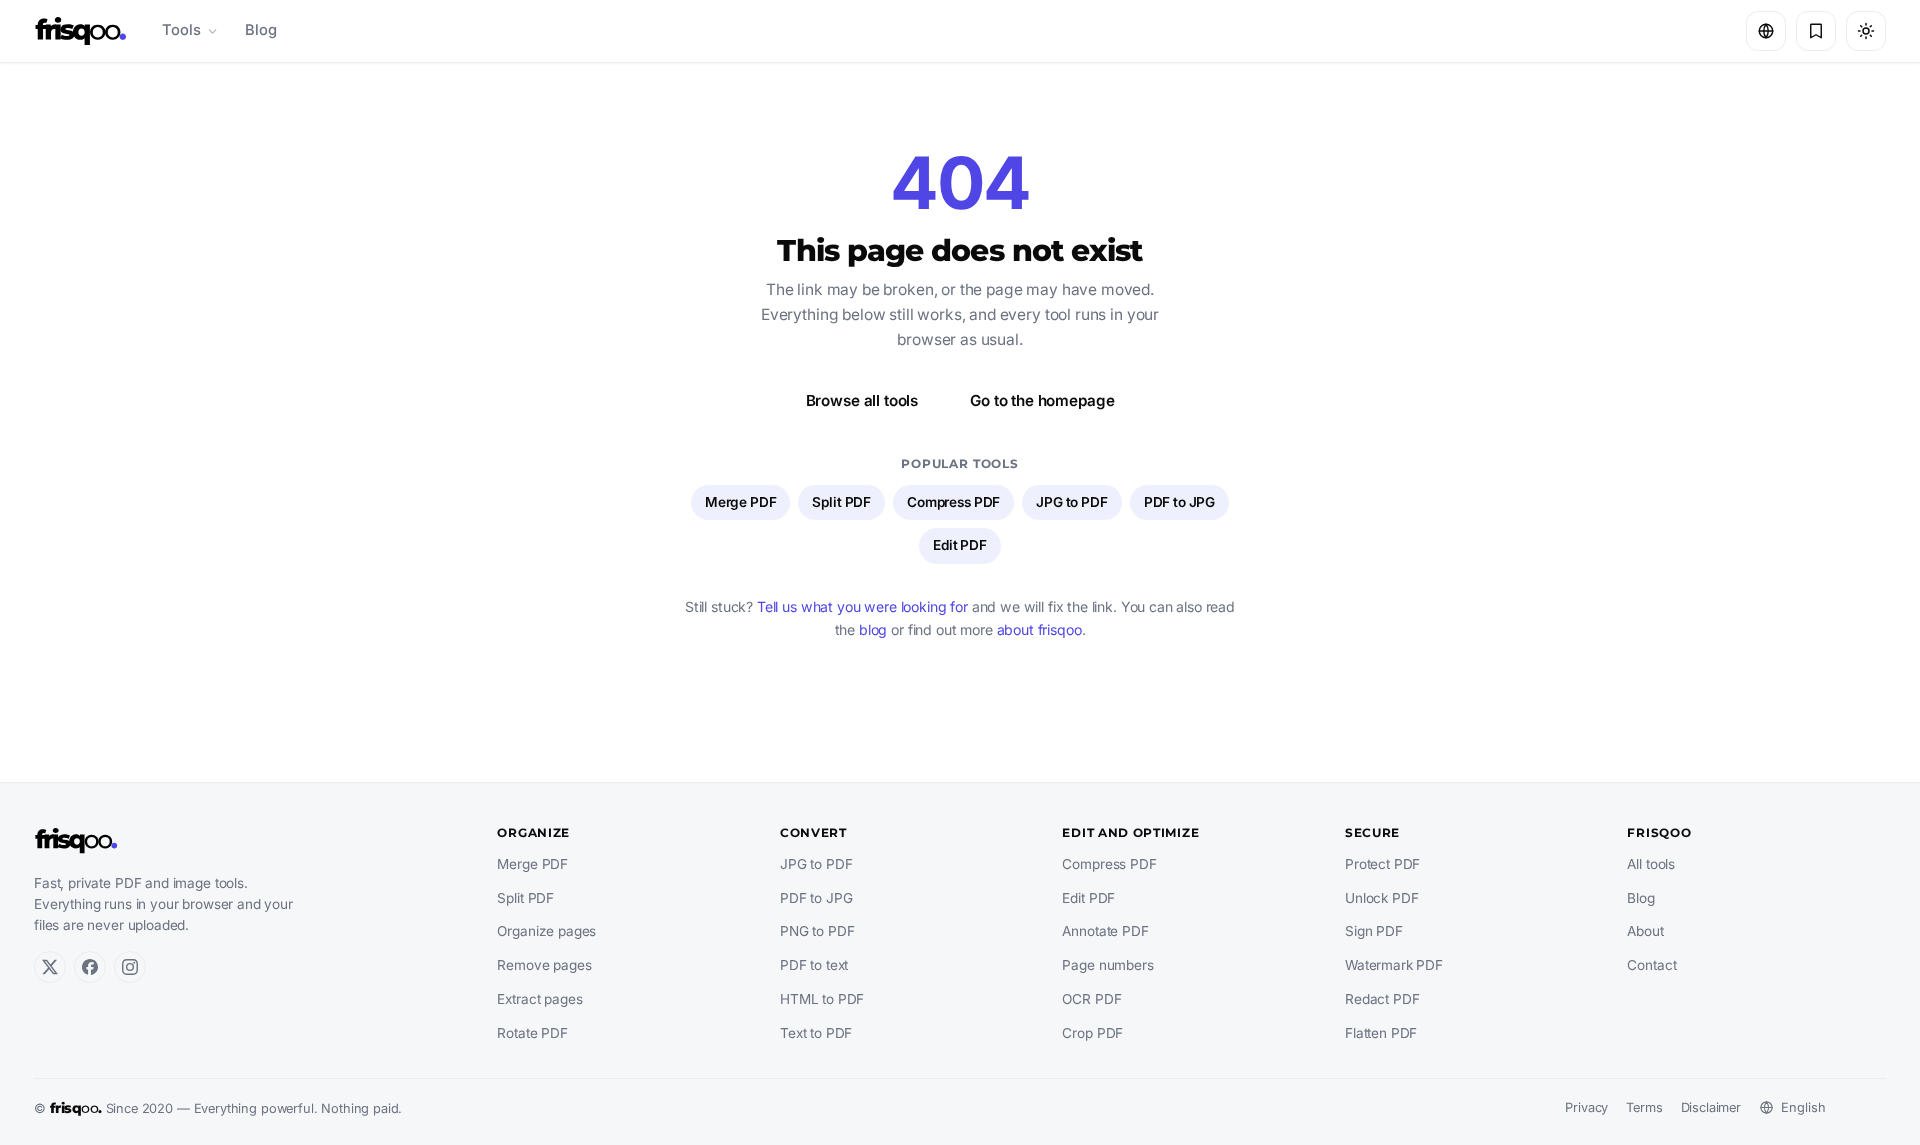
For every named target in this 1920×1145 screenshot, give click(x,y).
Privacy (1586, 1107)
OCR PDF (1091, 999)
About (1645, 931)
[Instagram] (130, 967)
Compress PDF (953, 502)
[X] (50, 967)
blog (873, 629)
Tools (181, 30)
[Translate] (1766, 31)
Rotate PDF (532, 1033)
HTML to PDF (822, 999)
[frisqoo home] (81, 31)
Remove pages (544, 965)
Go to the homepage (1042, 400)
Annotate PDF (1105, 931)
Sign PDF (1374, 931)
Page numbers (1107, 965)
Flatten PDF (1381, 1033)
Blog (260, 30)
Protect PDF (1382, 864)
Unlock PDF (1381, 898)
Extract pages (539, 999)
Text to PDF (816, 1033)
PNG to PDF (817, 931)
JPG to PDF (1071, 502)
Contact (1651, 965)
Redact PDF (1382, 999)
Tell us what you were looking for (862, 606)
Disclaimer (1711, 1107)
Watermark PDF (1394, 965)
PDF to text (814, 965)
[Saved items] (1816, 31)
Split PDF (841, 502)
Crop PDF (1092, 1033)
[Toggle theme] (1866, 31)
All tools (1651, 864)
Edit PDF (960, 545)
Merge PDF (741, 502)
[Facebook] (90, 967)
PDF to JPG (1179, 502)
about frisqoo (1039, 629)
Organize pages (546, 931)
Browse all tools (862, 400)
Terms (1644, 1107)
